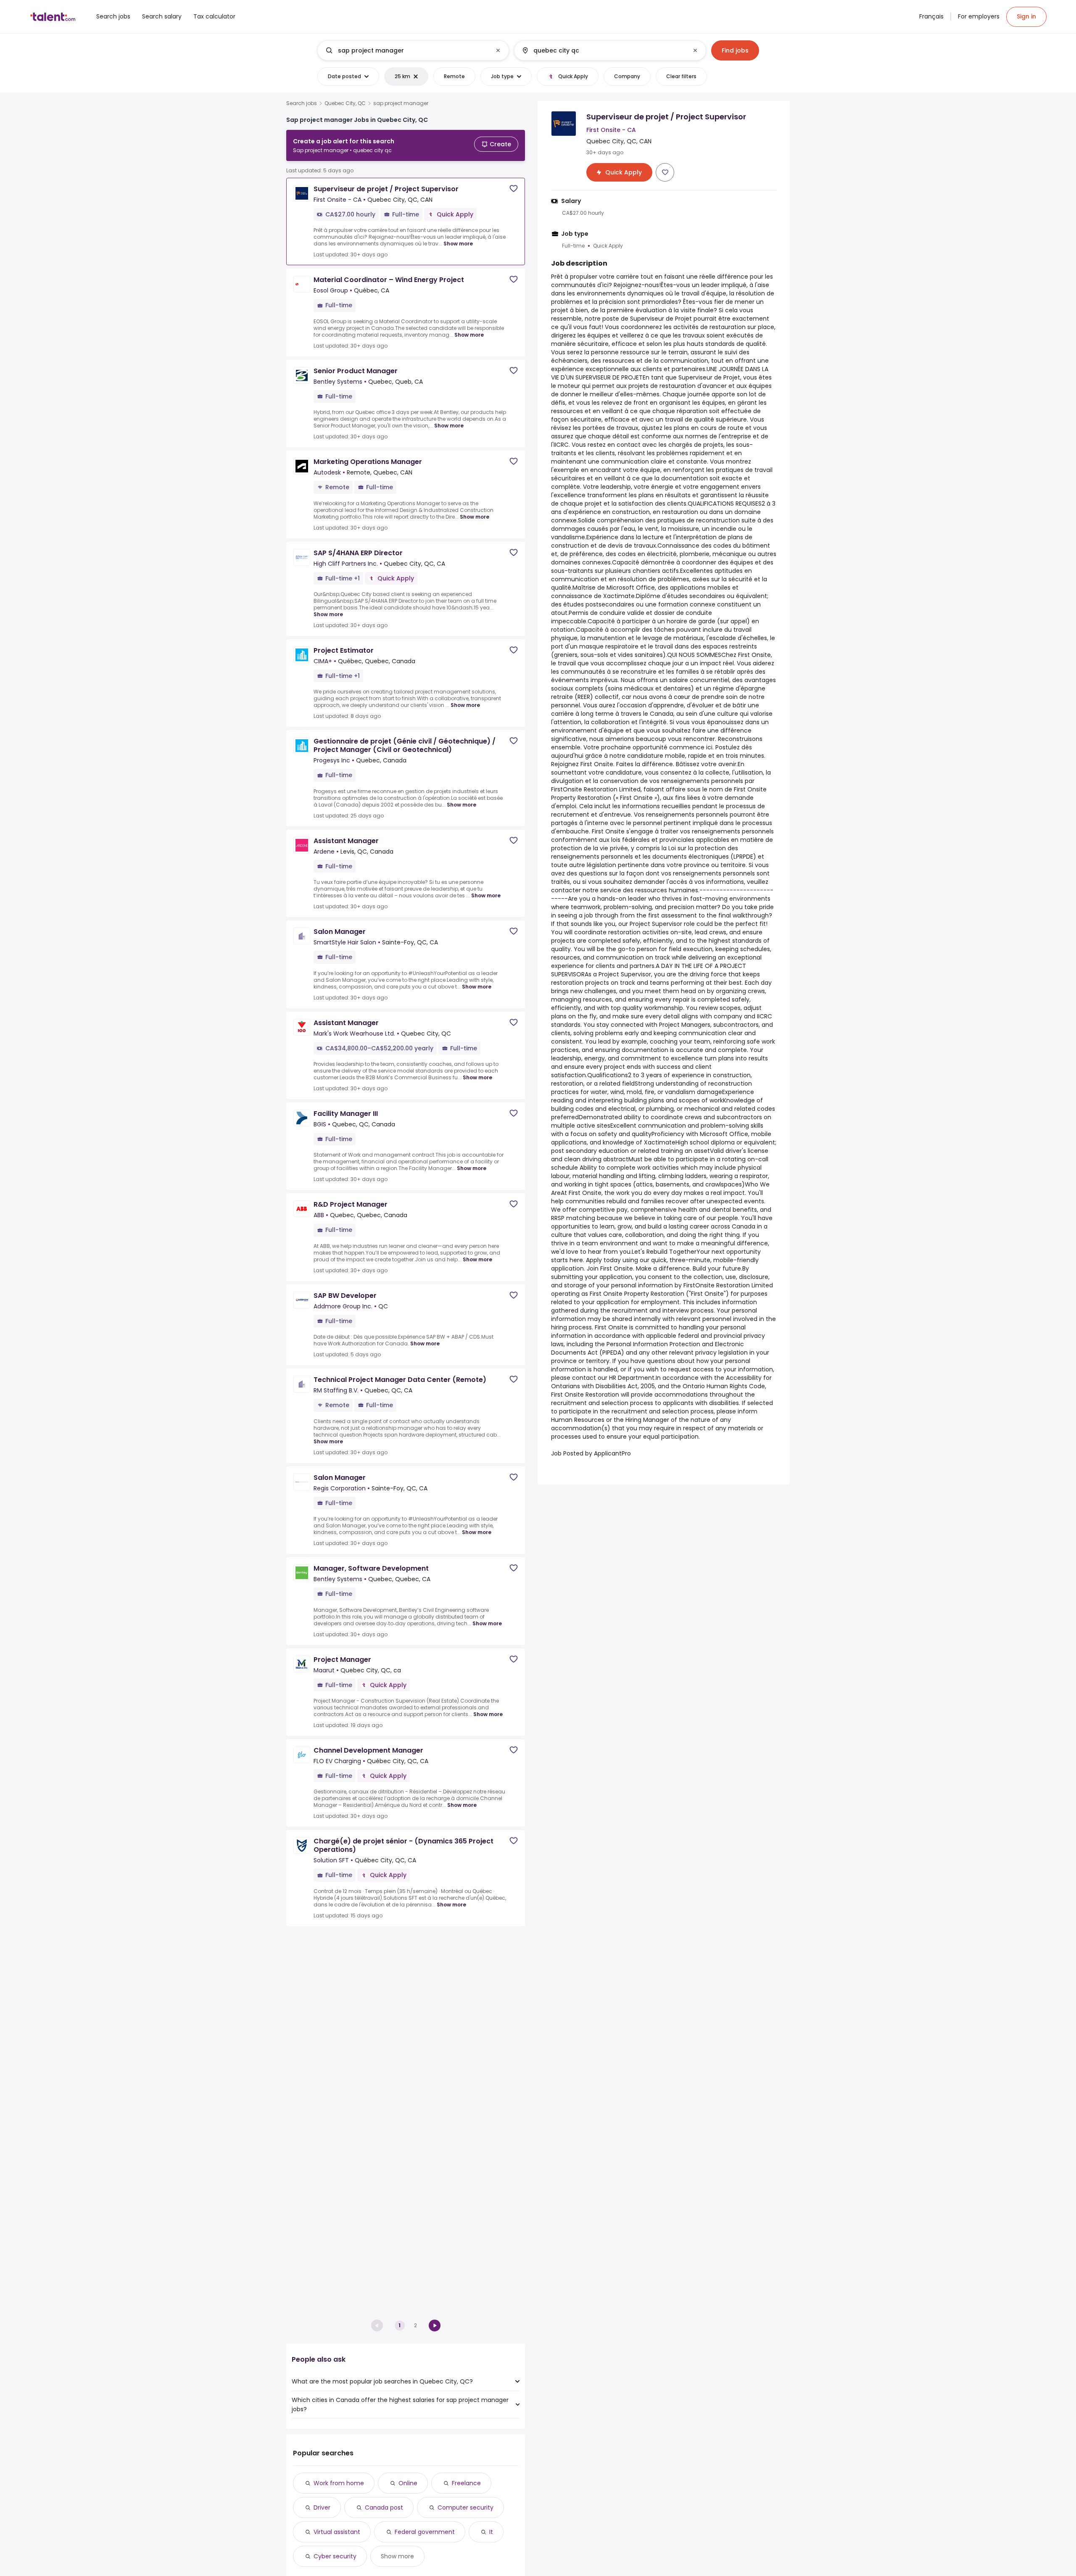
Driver (322, 2507)
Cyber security (335, 2556)
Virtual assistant (337, 2532)
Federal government (425, 2532)
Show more (458, 244)
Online (408, 2483)
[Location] (603, 50)
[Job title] (406, 50)
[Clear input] (498, 50)
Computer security (465, 2507)
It (491, 2532)
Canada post (384, 2507)
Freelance (466, 2483)
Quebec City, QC (345, 103)
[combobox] (413, 50)
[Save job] (514, 189)
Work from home (339, 2483)
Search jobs (302, 103)
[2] (435, 2326)
